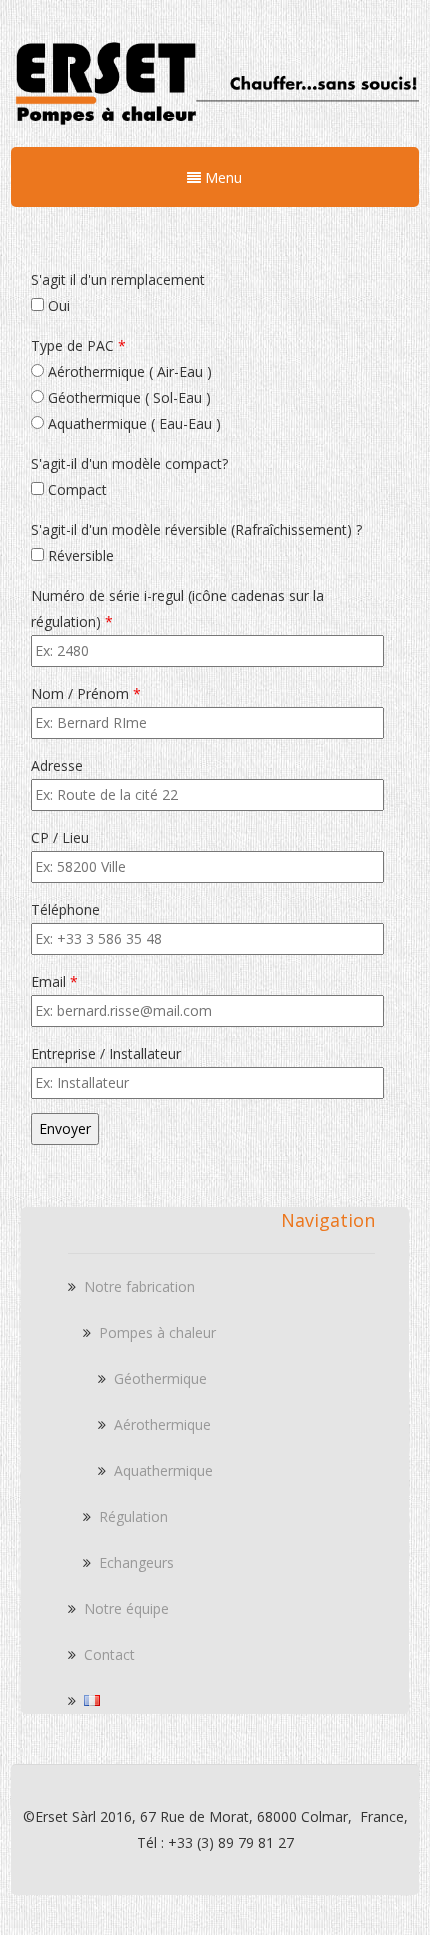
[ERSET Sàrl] (215, 131)
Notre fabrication (139, 1286)
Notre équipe (126, 1608)
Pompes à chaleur (157, 1332)
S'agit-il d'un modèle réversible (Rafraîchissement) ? (196, 529)
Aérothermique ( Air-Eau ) (128, 371)
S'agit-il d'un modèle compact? (129, 463)
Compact (75, 489)
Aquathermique (163, 1470)
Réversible (79, 555)
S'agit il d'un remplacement (118, 279)
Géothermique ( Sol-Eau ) (127, 397)
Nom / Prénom (86, 693)
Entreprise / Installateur (106, 1053)
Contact (109, 1654)
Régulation (133, 1516)
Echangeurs (136, 1562)
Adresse (57, 765)
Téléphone (65, 909)
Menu (221, 177)
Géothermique (160, 1378)
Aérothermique (162, 1424)
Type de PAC (78, 345)
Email (54, 981)
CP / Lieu (60, 837)
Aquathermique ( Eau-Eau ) (132, 423)
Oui (57, 305)
